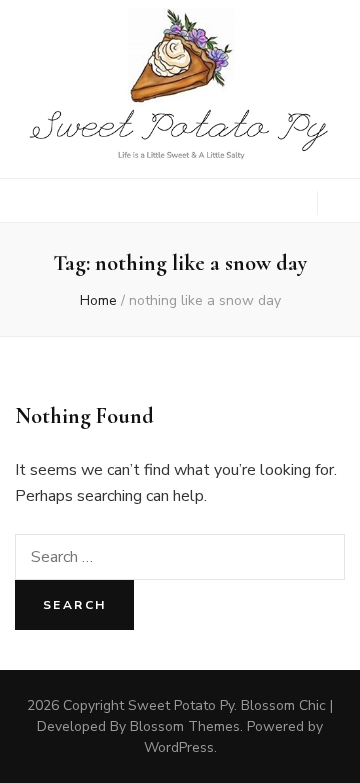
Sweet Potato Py (181, 705)
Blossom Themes (185, 726)
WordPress (179, 747)
